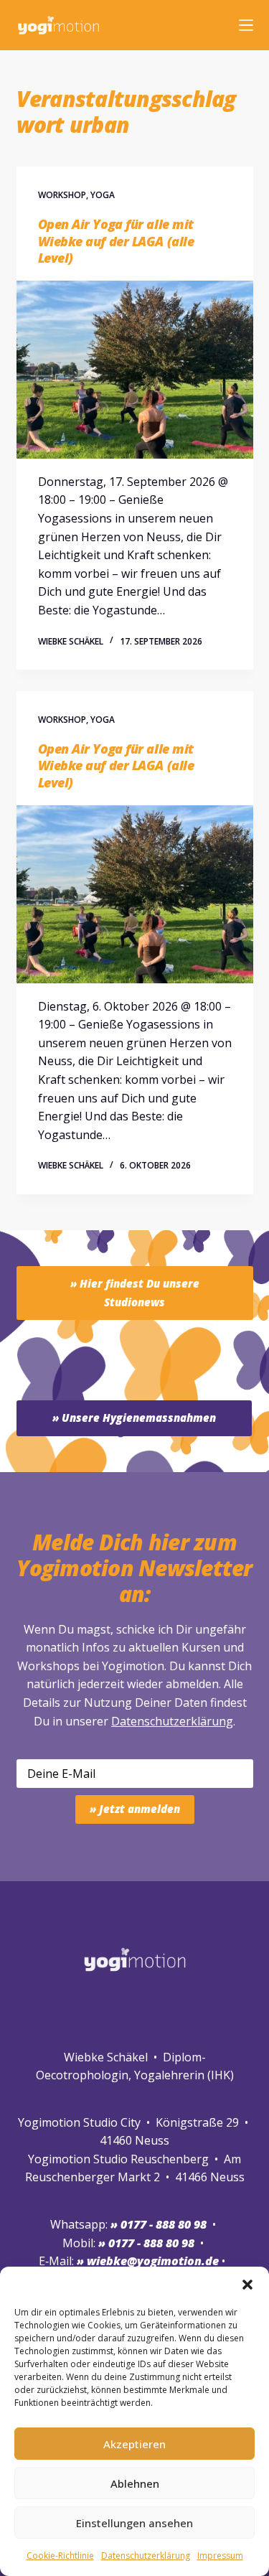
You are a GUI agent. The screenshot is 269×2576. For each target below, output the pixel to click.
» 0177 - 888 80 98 (146, 2243)
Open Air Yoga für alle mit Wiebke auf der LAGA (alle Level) (116, 241)
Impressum (220, 2556)
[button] (247, 2285)
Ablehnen (135, 2483)
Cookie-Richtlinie (60, 2556)
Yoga (103, 195)
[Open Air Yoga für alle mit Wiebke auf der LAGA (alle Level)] (135, 370)
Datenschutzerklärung (172, 1721)
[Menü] (246, 25)
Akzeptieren (134, 2444)
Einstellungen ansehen (134, 2523)
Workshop (62, 195)
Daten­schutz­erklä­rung (146, 2556)
